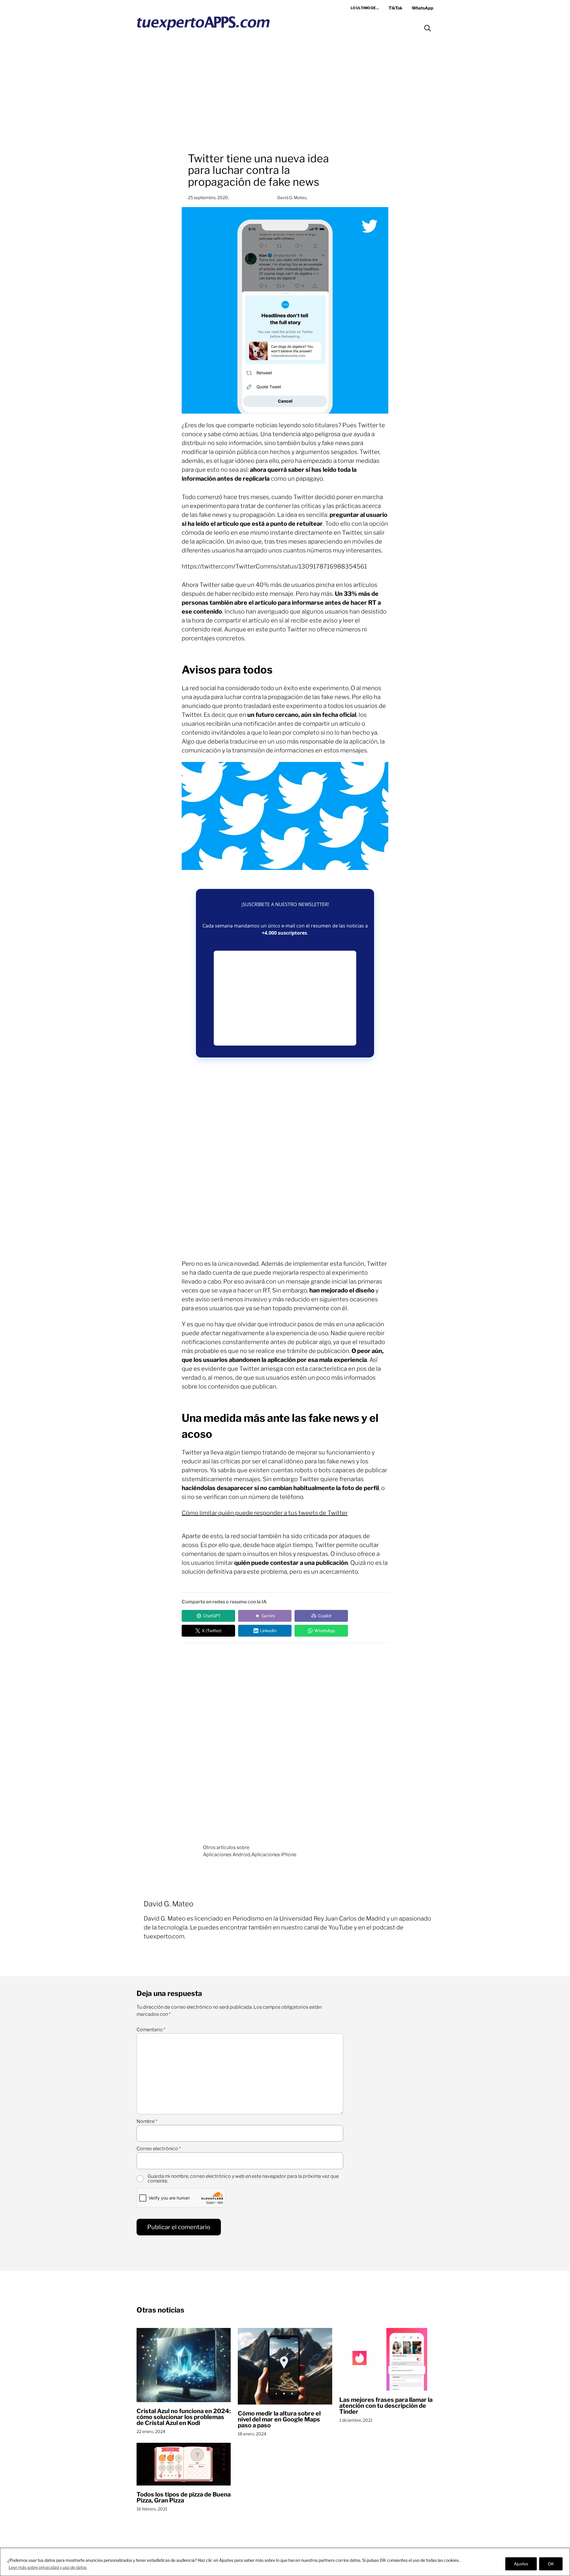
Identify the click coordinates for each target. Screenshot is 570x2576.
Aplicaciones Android (227, 1855)
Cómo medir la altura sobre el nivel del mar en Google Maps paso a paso (279, 2419)
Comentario (151, 2030)
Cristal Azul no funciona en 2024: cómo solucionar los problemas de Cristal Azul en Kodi (184, 2417)
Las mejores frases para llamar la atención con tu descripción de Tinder (386, 2406)
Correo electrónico (159, 2149)
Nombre (147, 2121)
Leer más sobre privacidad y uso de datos (48, 2567)
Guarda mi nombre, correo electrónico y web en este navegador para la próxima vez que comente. (243, 2179)
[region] (285, 2562)
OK (551, 2564)
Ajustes (521, 2564)
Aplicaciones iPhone (274, 1855)
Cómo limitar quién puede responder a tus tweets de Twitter (265, 1513)
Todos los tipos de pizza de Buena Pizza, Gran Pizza (184, 2497)
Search (427, 28)
